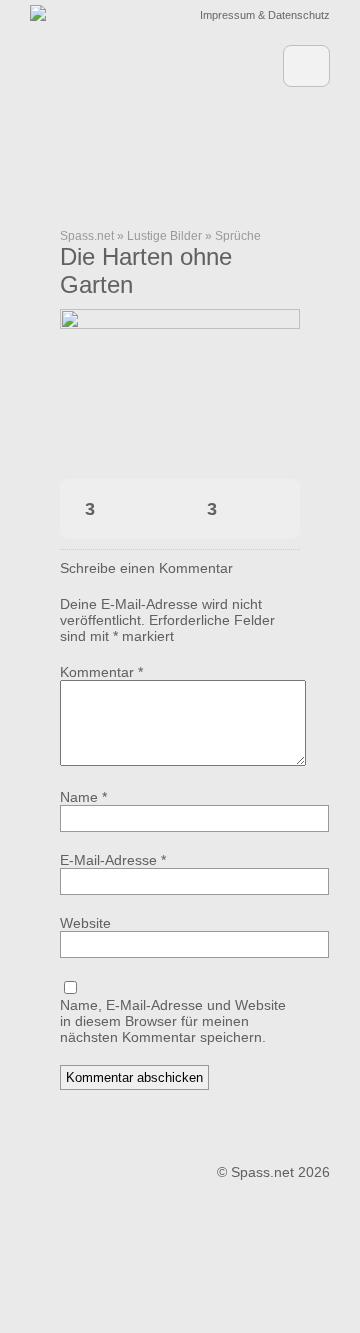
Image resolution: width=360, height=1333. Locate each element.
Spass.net (87, 236)
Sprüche (238, 236)
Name (83, 797)
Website (85, 923)
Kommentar (101, 672)
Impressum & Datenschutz (265, 15)
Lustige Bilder (164, 236)
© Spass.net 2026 (273, 1172)
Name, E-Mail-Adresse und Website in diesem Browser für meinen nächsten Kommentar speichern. (173, 1021)
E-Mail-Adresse (113, 860)
